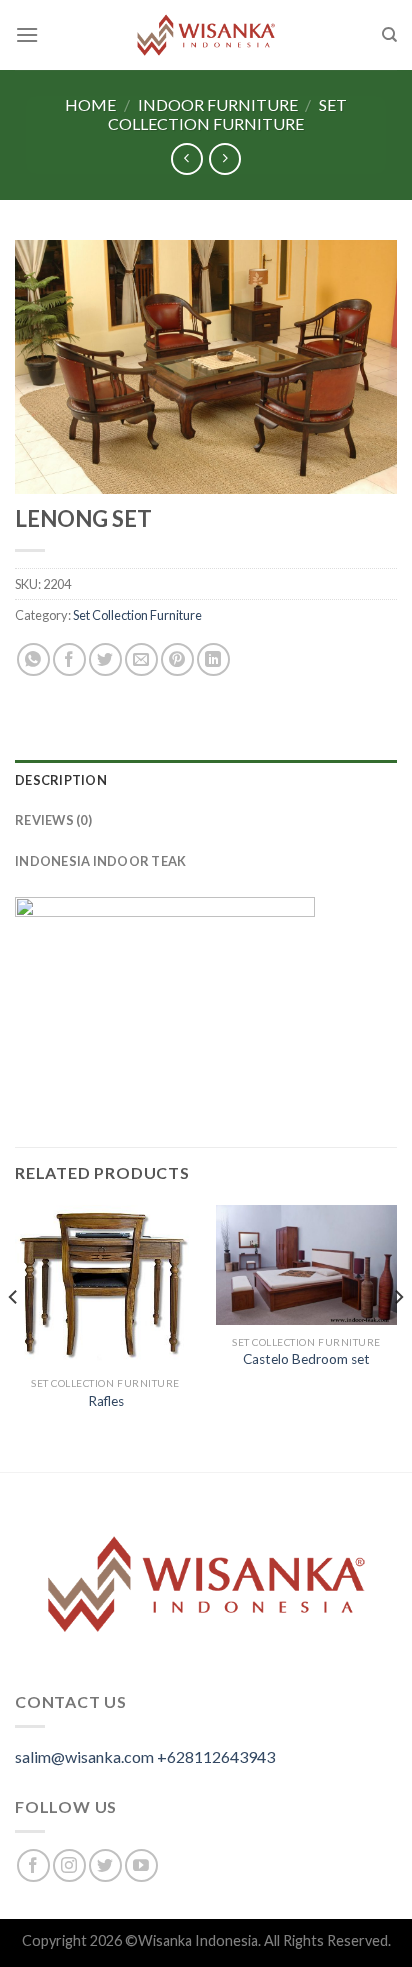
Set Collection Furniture (227, 114)
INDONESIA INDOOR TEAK (100, 861)
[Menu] (27, 34)
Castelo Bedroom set (306, 1359)
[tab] (206, 780)
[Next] (398, 1336)
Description (61, 780)
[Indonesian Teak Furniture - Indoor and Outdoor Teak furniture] (206, 35)
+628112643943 (216, 1756)
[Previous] (14, 1336)
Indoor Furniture (218, 104)
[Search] (389, 35)
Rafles (106, 1401)
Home (90, 104)
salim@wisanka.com (84, 1756)
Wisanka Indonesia (198, 1940)
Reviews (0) (53, 820)
